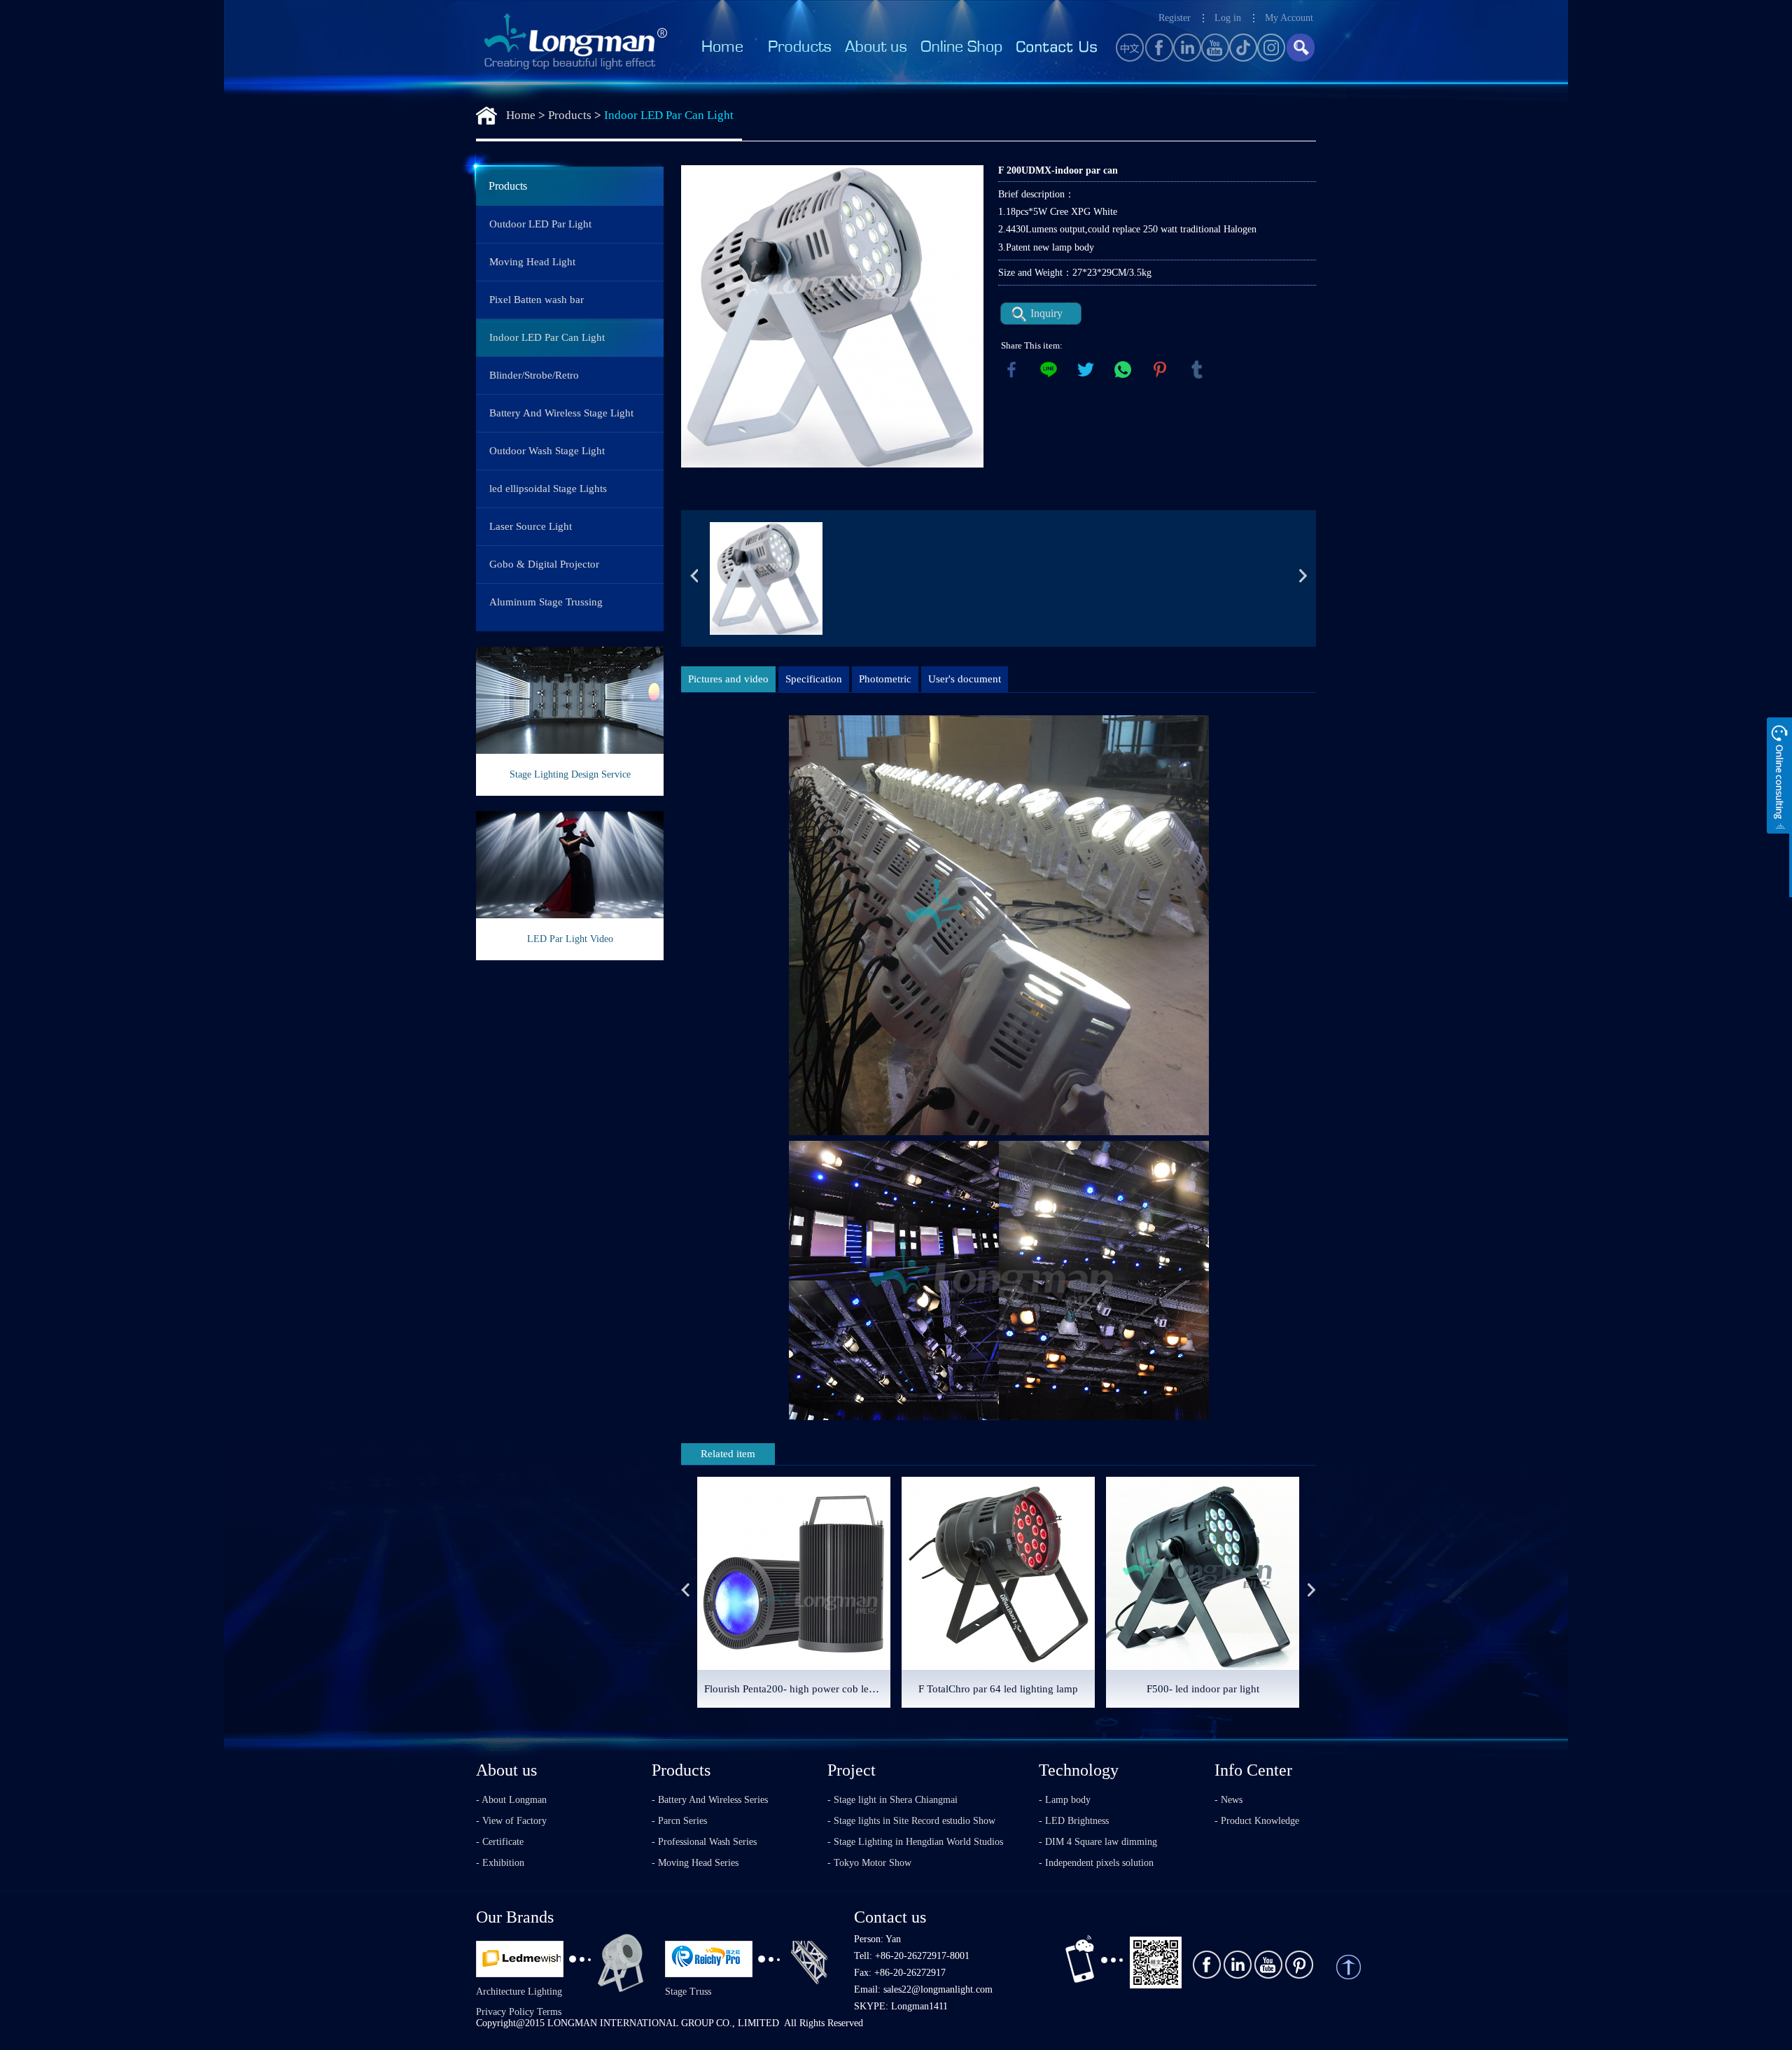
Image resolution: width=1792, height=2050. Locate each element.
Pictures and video (728, 679)
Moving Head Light (532, 262)
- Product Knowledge (1257, 1821)
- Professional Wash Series (704, 1842)
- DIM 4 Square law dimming (1098, 1842)
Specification (814, 679)
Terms (549, 2012)
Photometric (885, 679)
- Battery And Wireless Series (710, 1800)
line (1049, 370)
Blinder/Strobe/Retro (534, 375)
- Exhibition (500, 1863)
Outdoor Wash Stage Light (547, 451)
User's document (965, 679)
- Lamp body (1065, 1800)
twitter (1086, 370)
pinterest (1160, 370)
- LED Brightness (1074, 1821)
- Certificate (500, 1842)
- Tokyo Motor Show (869, 1863)
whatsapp (1123, 370)
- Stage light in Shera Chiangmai (892, 1800)
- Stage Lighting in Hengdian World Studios (915, 1842)
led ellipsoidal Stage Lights (548, 489)
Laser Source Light (531, 526)
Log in (1228, 18)
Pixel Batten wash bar (537, 300)
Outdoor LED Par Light (540, 224)
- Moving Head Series (695, 1863)
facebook (1011, 370)
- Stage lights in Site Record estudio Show (911, 1821)
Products (570, 115)
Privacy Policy (505, 2012)
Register (1175, 18)
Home (521, 115)
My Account (1289, 18)
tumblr (1197, 370)
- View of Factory (511, 1821)
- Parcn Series (679, 1821)
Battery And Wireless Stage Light (561, 413)
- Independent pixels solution (1096, 1863)
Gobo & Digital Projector (544, 564)
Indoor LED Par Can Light (669, 115)
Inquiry (1046, 313)
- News (1228, 1800)
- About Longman (511, 1800)
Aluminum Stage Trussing (546, 602)
